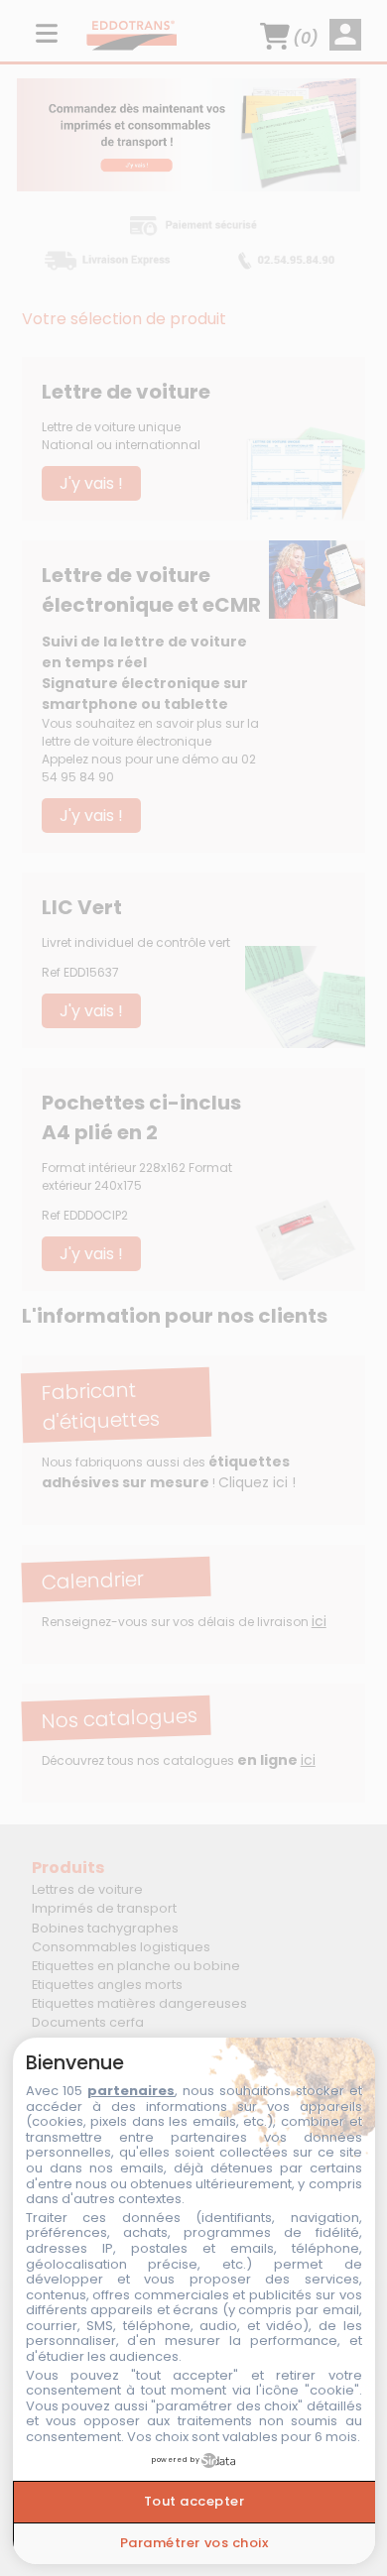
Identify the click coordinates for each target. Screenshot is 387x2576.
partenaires (131, 2091)
